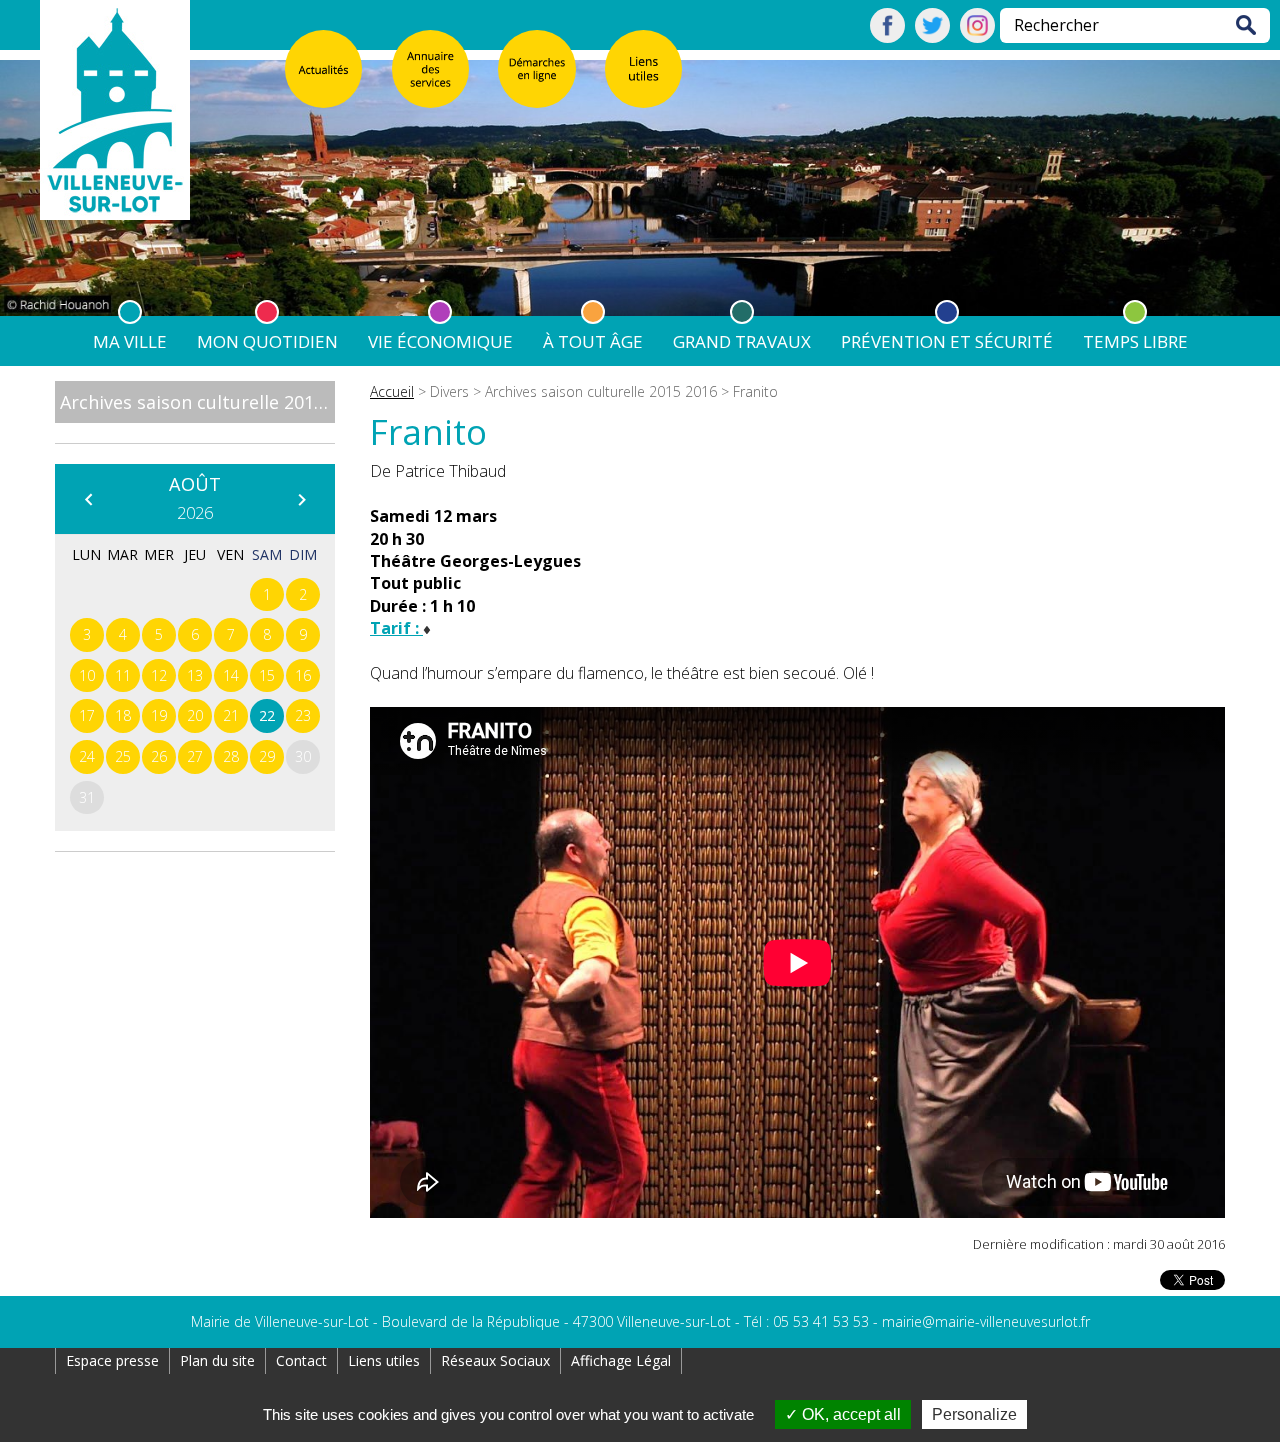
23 (303, 715)
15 (267, 675)
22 (267, 715)
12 (159, 675)
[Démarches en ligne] (537, 69)
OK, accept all (849, 1414)
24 (87, 756)
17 (87, 715)
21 (231, 715)
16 (303, 675)
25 (123, 756)
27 (195, 756)
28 (231, 756)
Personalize (974, 1414)
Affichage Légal (621, 1360)
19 (159, 715)
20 (195, 715)
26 (159, 756)
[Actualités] (324, 69)
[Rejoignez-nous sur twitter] (932, 37)
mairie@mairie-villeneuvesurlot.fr (986, 1321)
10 (87, 675)
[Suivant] (301, 499)
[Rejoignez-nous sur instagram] (977, 37)
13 (195, 675)
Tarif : (396, 628)
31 (87, 797)
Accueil (392, 391)
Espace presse (112, 1360)
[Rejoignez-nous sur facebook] (887, 37)
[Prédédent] (88, 499)
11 (123, 675)
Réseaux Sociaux (495, 1360)
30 (303, 756)
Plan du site (217, 1360)
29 (267, 756)
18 (123, 715)
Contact (301, 1360)
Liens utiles (384, 1360)
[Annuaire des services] (431, 69)
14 (231, 675)
